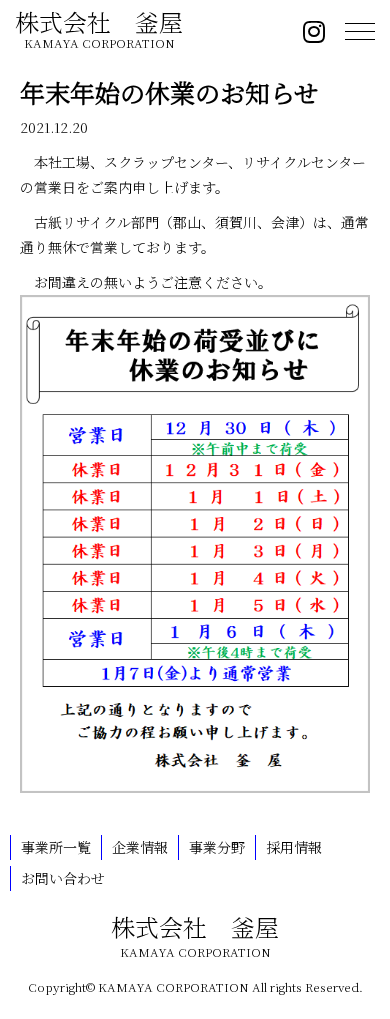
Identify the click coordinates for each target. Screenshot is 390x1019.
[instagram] (314, 35)
